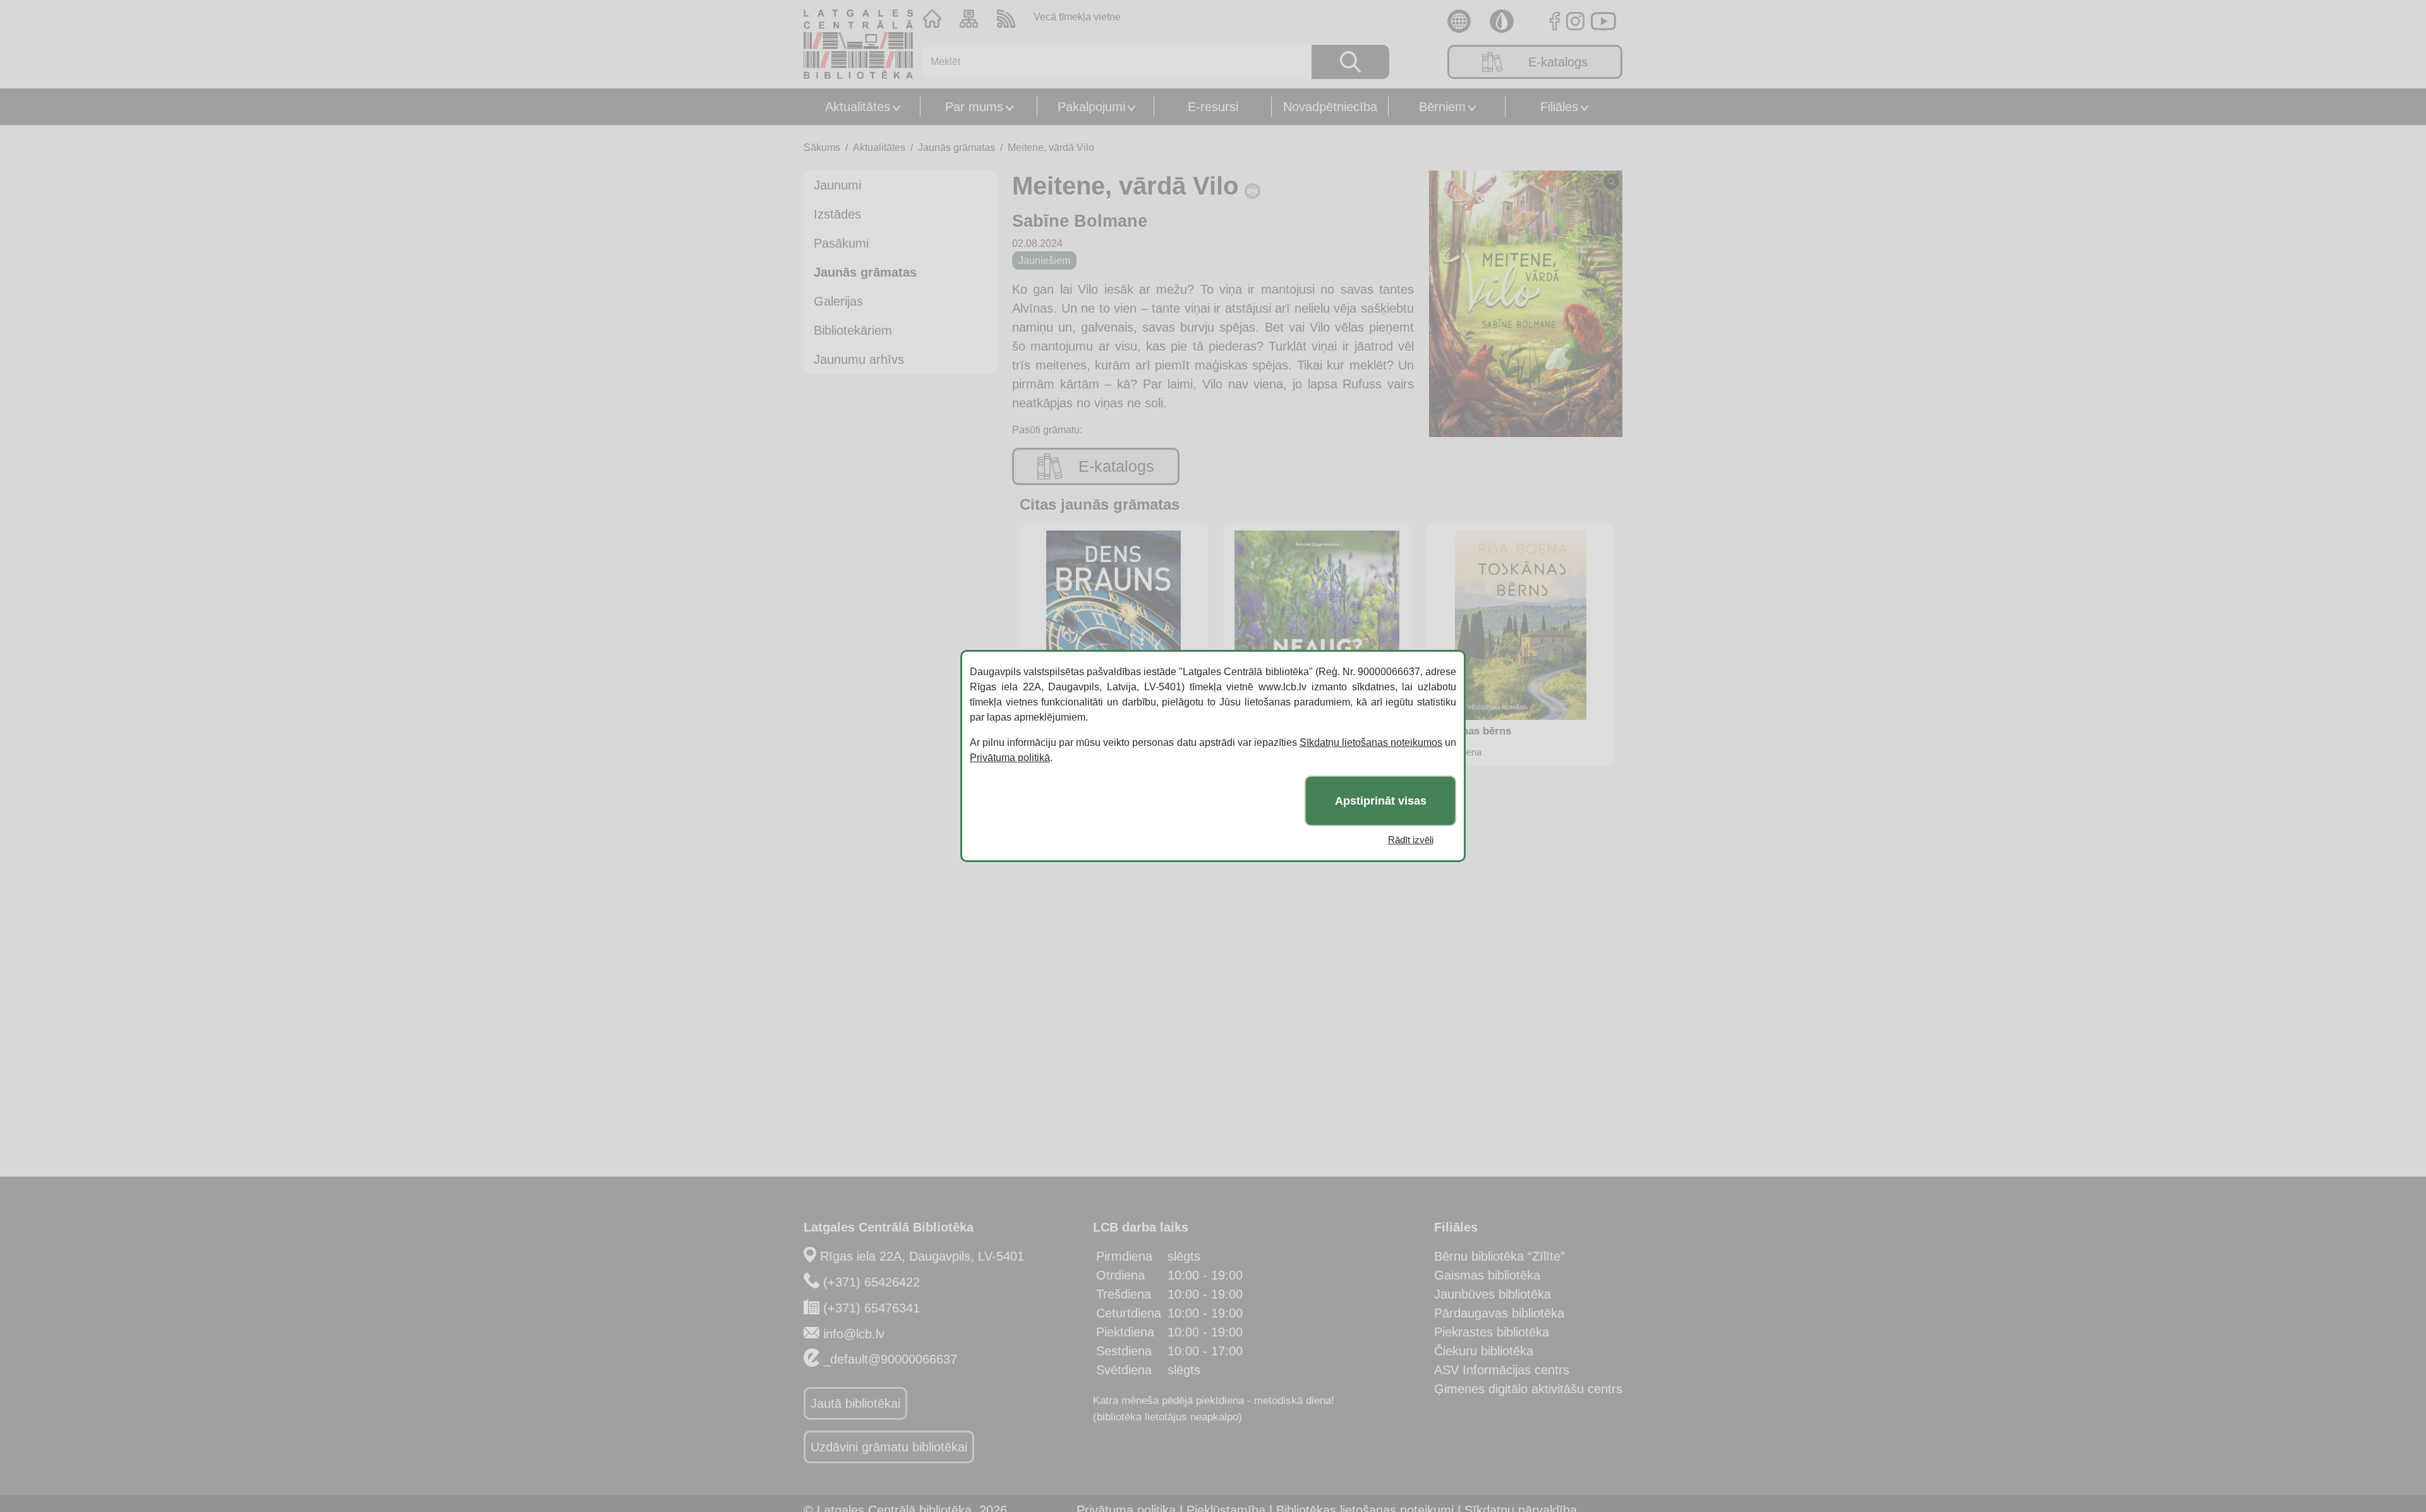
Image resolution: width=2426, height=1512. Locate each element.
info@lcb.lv (854, 1334)
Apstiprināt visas (1381, 801)
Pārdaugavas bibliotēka (1499, 1313)
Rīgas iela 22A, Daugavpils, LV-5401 (922, 1256)
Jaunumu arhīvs (859, 359)
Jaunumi (837, 185)
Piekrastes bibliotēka (1492, 1332)
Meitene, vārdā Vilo (1051, 147)
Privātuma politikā (1010, 758)
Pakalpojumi (1091, 107)
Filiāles (1559, 107)
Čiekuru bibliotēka (1484, 1351)
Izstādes (837, 214)
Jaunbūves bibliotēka (1493, 1294)
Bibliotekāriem (853, 330)
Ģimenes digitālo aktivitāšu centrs (1528, 1389)
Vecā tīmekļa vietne (1077, 17)
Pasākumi (841, 243)
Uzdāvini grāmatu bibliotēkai (889, 1447)
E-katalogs (1558, 62)
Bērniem (1442, 107)
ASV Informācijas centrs (1502, 1370)
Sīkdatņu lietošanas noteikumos (1371, 742)
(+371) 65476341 (872, 1308)
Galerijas (838, 301)
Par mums (974, 107)
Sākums (822, 147)
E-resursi (1213, 107)
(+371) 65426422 (872, 1282)
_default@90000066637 (890, 1359)
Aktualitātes (858, 107)
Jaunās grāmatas (957, 147)
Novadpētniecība (1330, 107)
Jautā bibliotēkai (855, 1403)
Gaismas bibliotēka (1487, 1275)
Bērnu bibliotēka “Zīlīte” (1500, 1256)
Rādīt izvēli (1411, 840)
